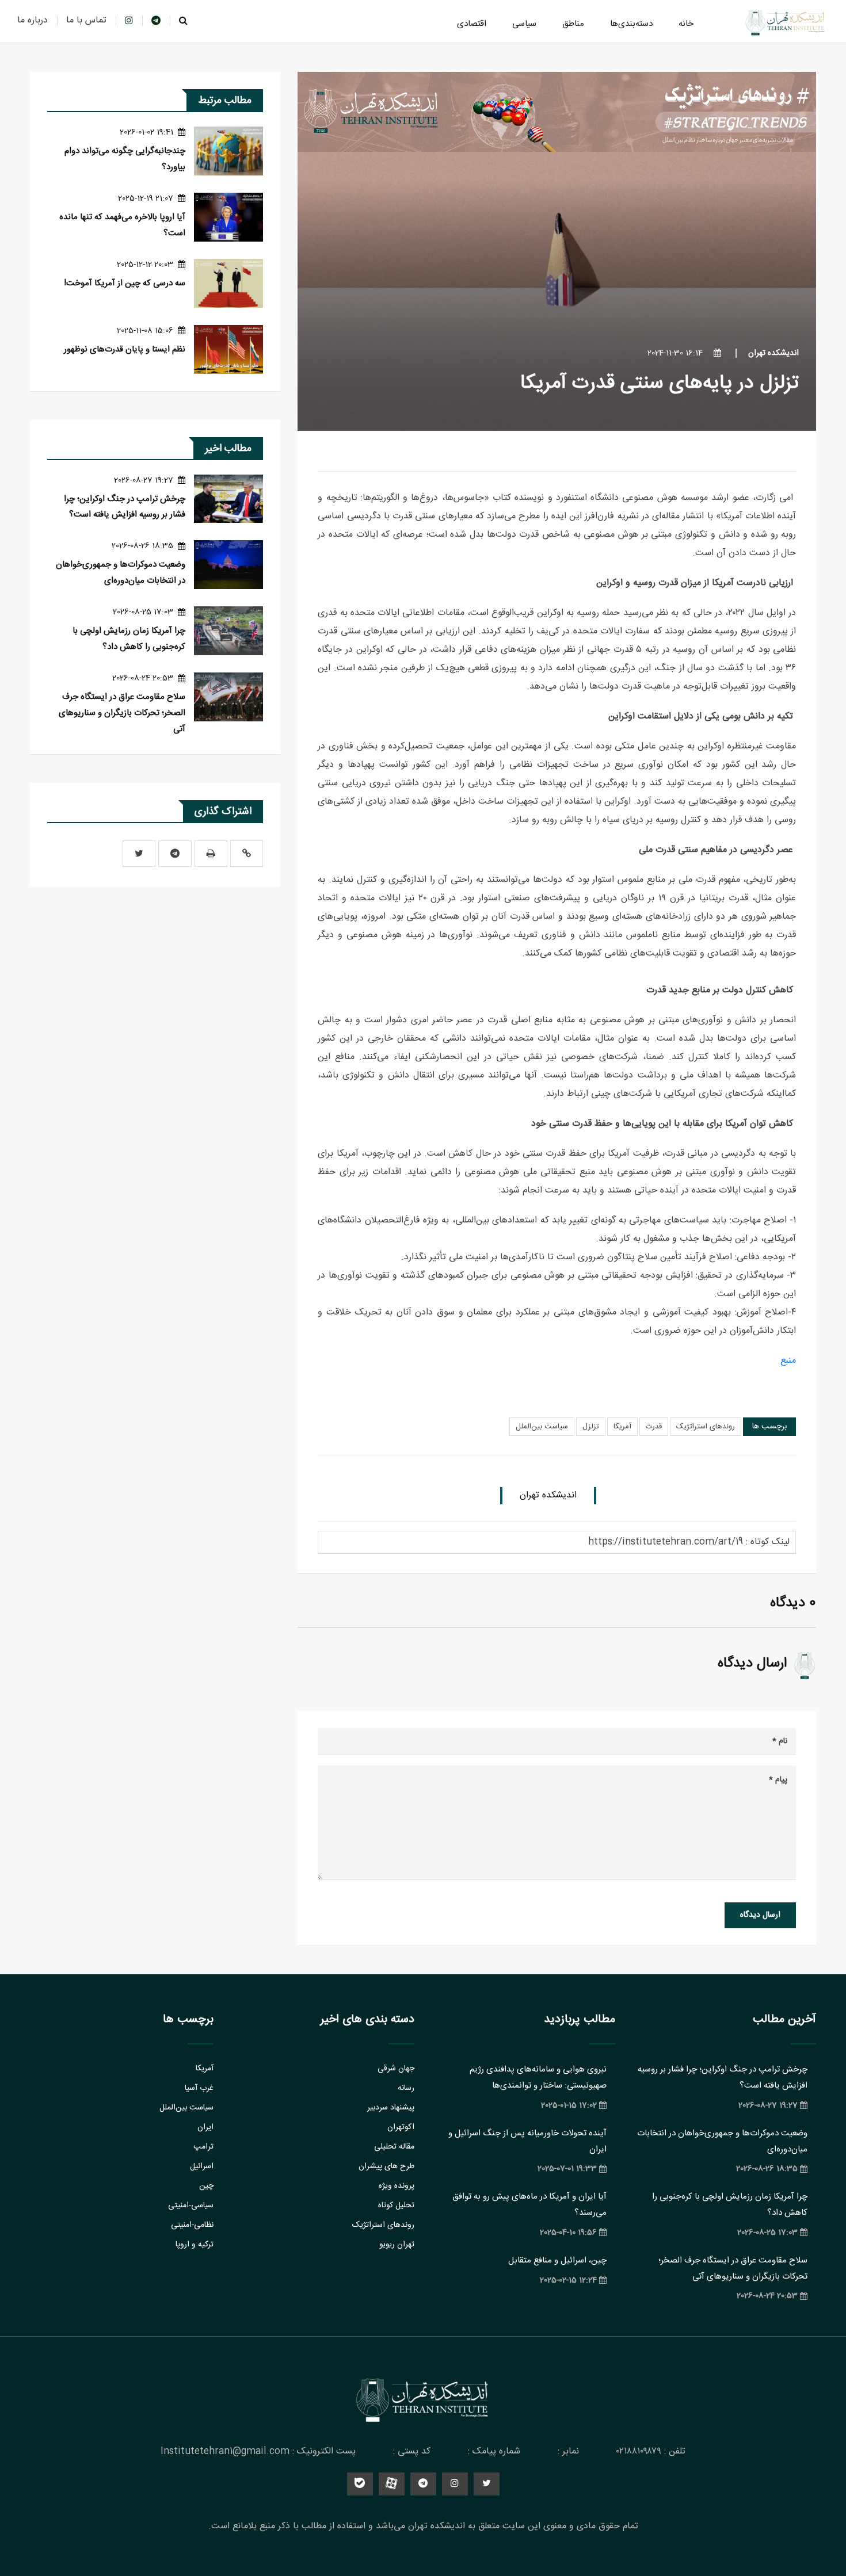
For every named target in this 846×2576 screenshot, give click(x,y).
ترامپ (203, 2147)
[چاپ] (211, 854)
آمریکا (622, 1427)
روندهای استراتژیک (706, 1427)
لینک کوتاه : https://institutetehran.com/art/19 (689, 1542)
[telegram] (156, 20)
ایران (205, 2127)
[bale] (360, 2484)
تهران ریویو (397, 2245)
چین (206, 2186)
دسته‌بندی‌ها (631, 24)
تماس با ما (86, 20)
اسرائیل (202, 2166)
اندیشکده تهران (773, 353)
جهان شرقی (396, 2069)
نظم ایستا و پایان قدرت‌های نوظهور (125, 349)
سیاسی (524, 24)
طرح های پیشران (386, 2166)
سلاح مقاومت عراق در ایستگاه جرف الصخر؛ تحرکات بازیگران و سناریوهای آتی (122, 713)
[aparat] (392, 2484)
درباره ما (33, 20)
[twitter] (487, 2484)
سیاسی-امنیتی (191, 2206)
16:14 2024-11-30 (676, 353)
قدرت (654, 1427)
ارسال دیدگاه (760, 1915)
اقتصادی (472, 24)
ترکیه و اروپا (195, 2245)
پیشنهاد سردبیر (391, 2108)
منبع (788, 1361)
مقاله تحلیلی (394, 2147)
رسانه (406, 2088)
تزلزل (591, 1427)
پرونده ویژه (397, 2186)
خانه (686, 24)
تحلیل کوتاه (396, 2206)
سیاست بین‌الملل (542, 1427)
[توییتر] (139, 854)
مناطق (573, 24)
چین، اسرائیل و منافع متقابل (557, 2260)
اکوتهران (401, 2127)
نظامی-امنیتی (192, 2225)
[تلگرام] (175, 854)
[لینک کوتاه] (247, 854)
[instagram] (129, 20)
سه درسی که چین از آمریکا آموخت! (125, 283)
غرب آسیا (199, 2088)
